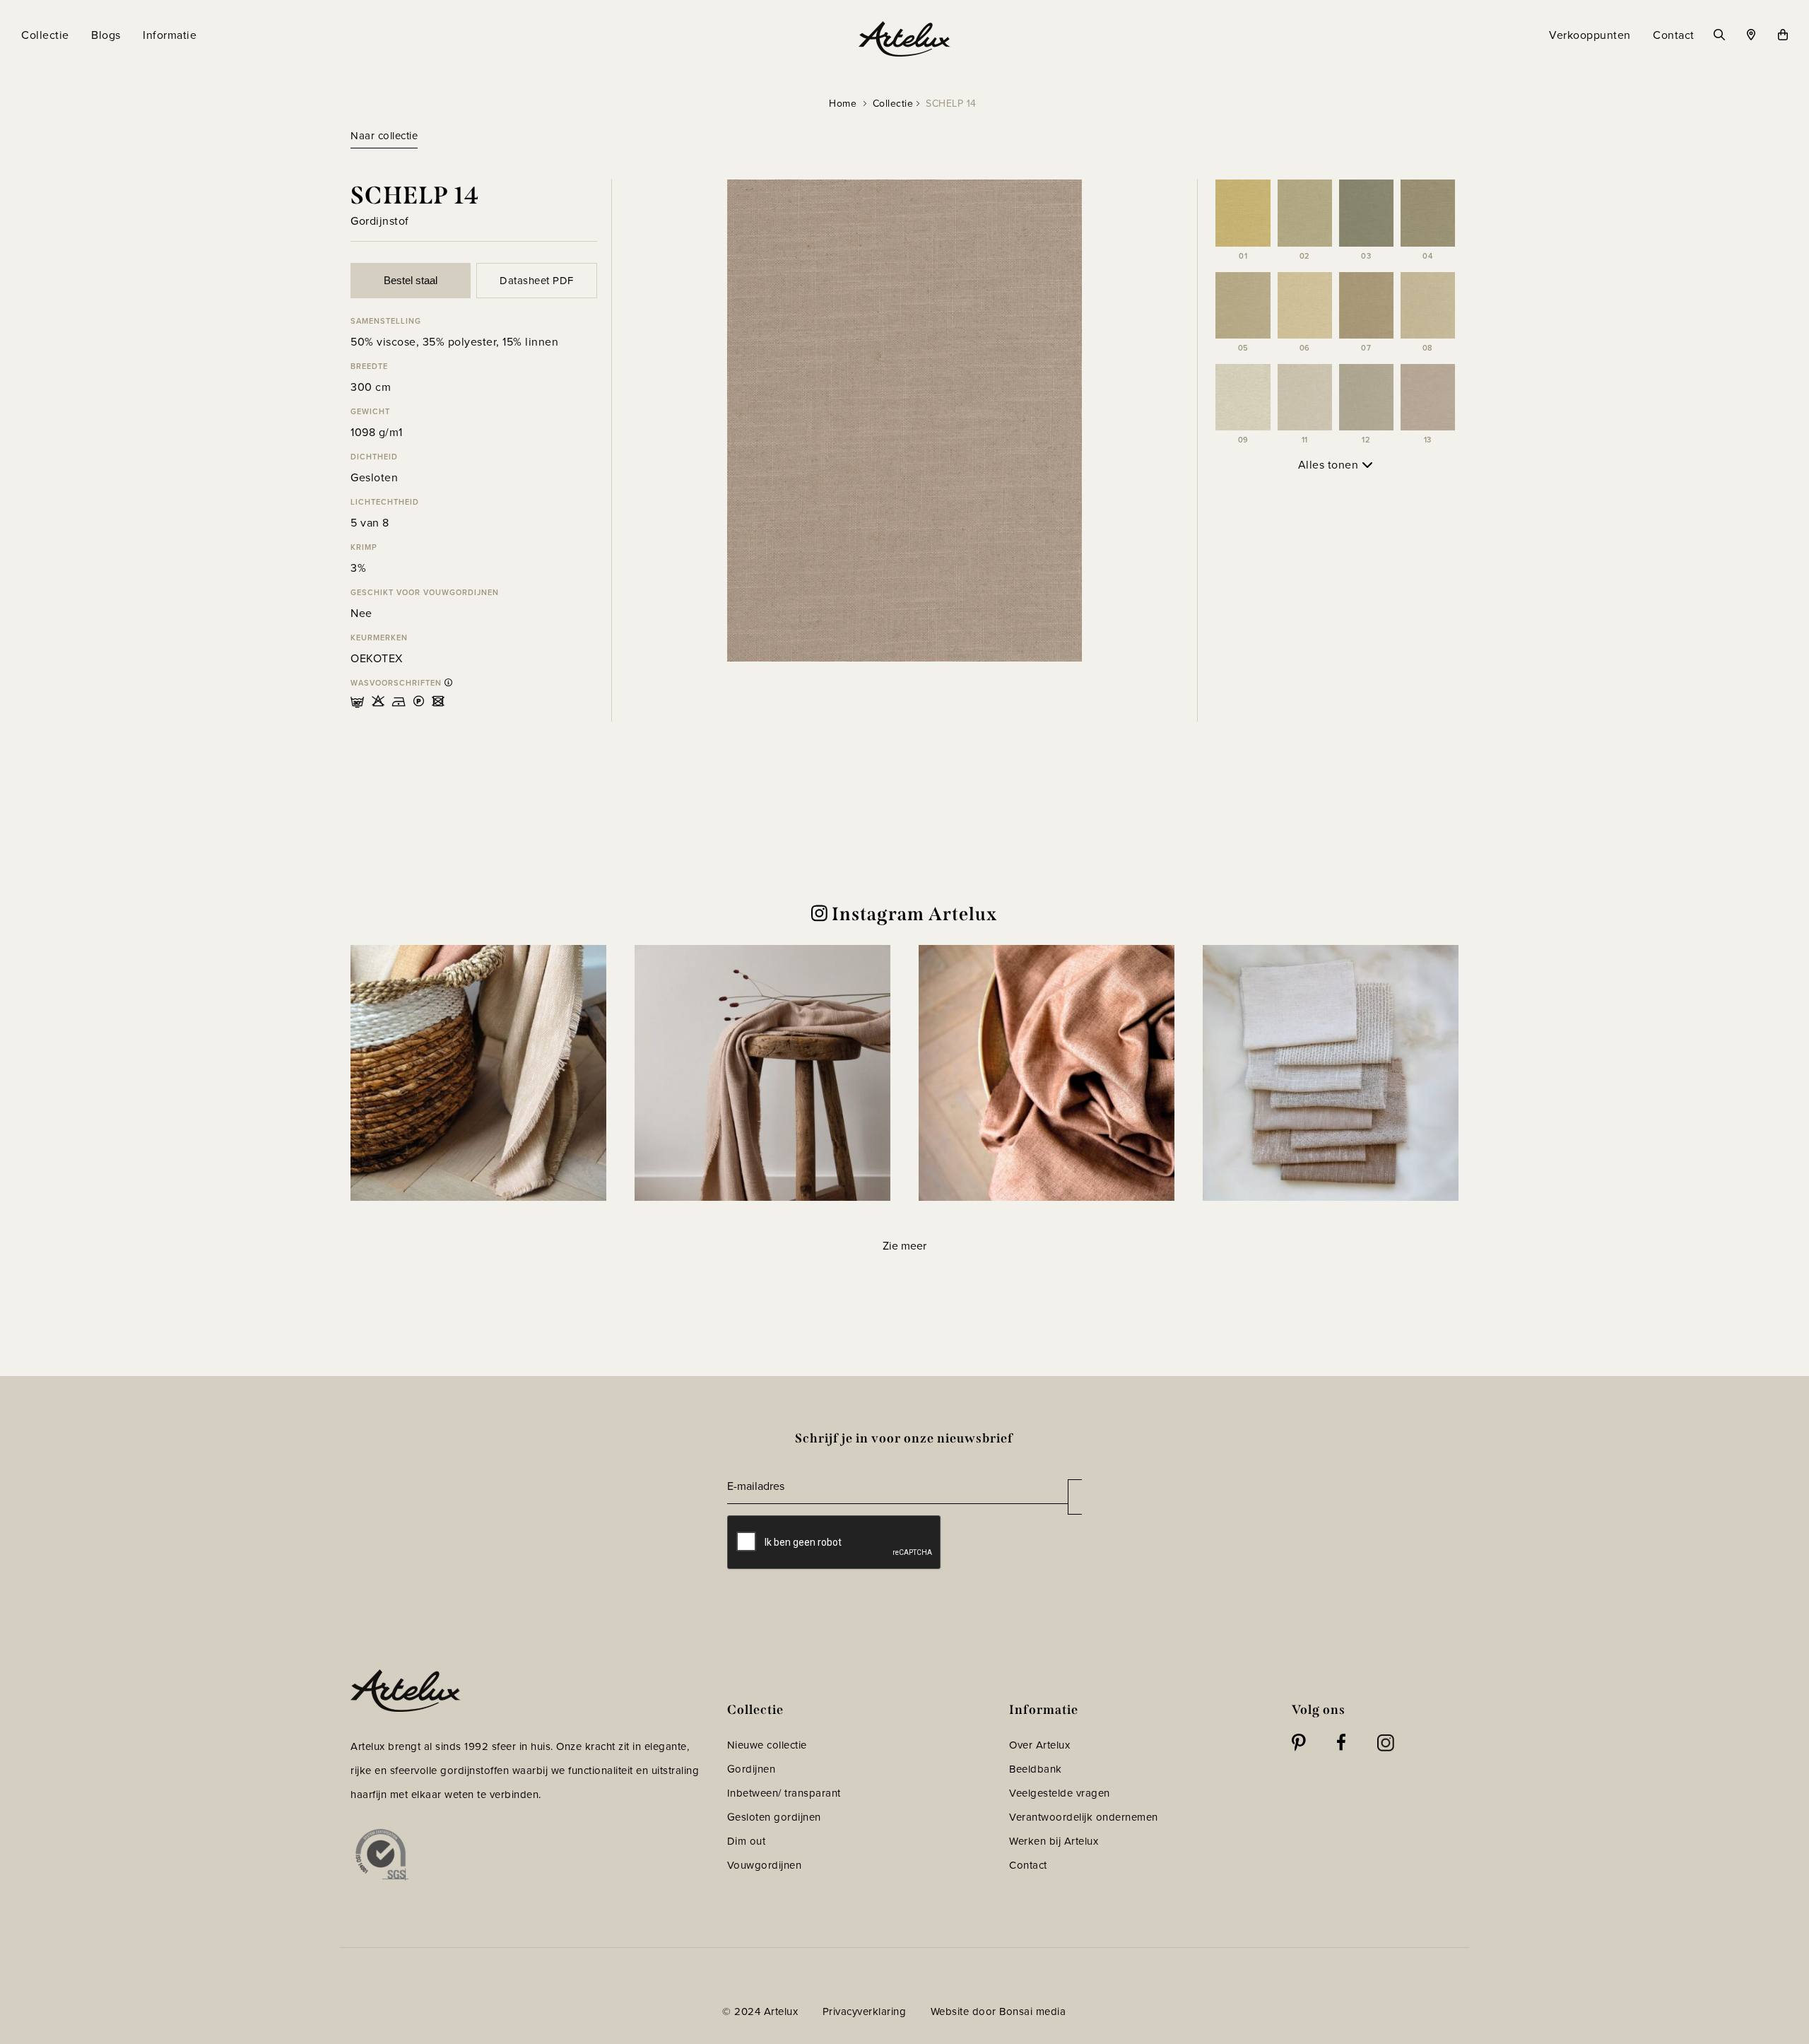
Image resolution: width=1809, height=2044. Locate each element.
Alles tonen (1330, 465)
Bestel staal (411, 280)
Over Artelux (1039, 1745)
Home (843, 104)
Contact (1028, 1865)
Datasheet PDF (537, 281)
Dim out (747, 1841)
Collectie (893, 104)
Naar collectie (384, 136)
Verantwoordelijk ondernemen (1084, 1817)
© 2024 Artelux (760, 2011)
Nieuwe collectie (767, 1745)
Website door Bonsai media (998, 2011)
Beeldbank (1036, 1769)
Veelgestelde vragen (1060, 1793)
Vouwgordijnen (765, 1865)
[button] (478, 1073)
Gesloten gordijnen (774, 1817)
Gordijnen (752, 1769)
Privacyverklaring (865, 2011)
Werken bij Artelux (1054, 1841)
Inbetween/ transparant (784, 1793)
